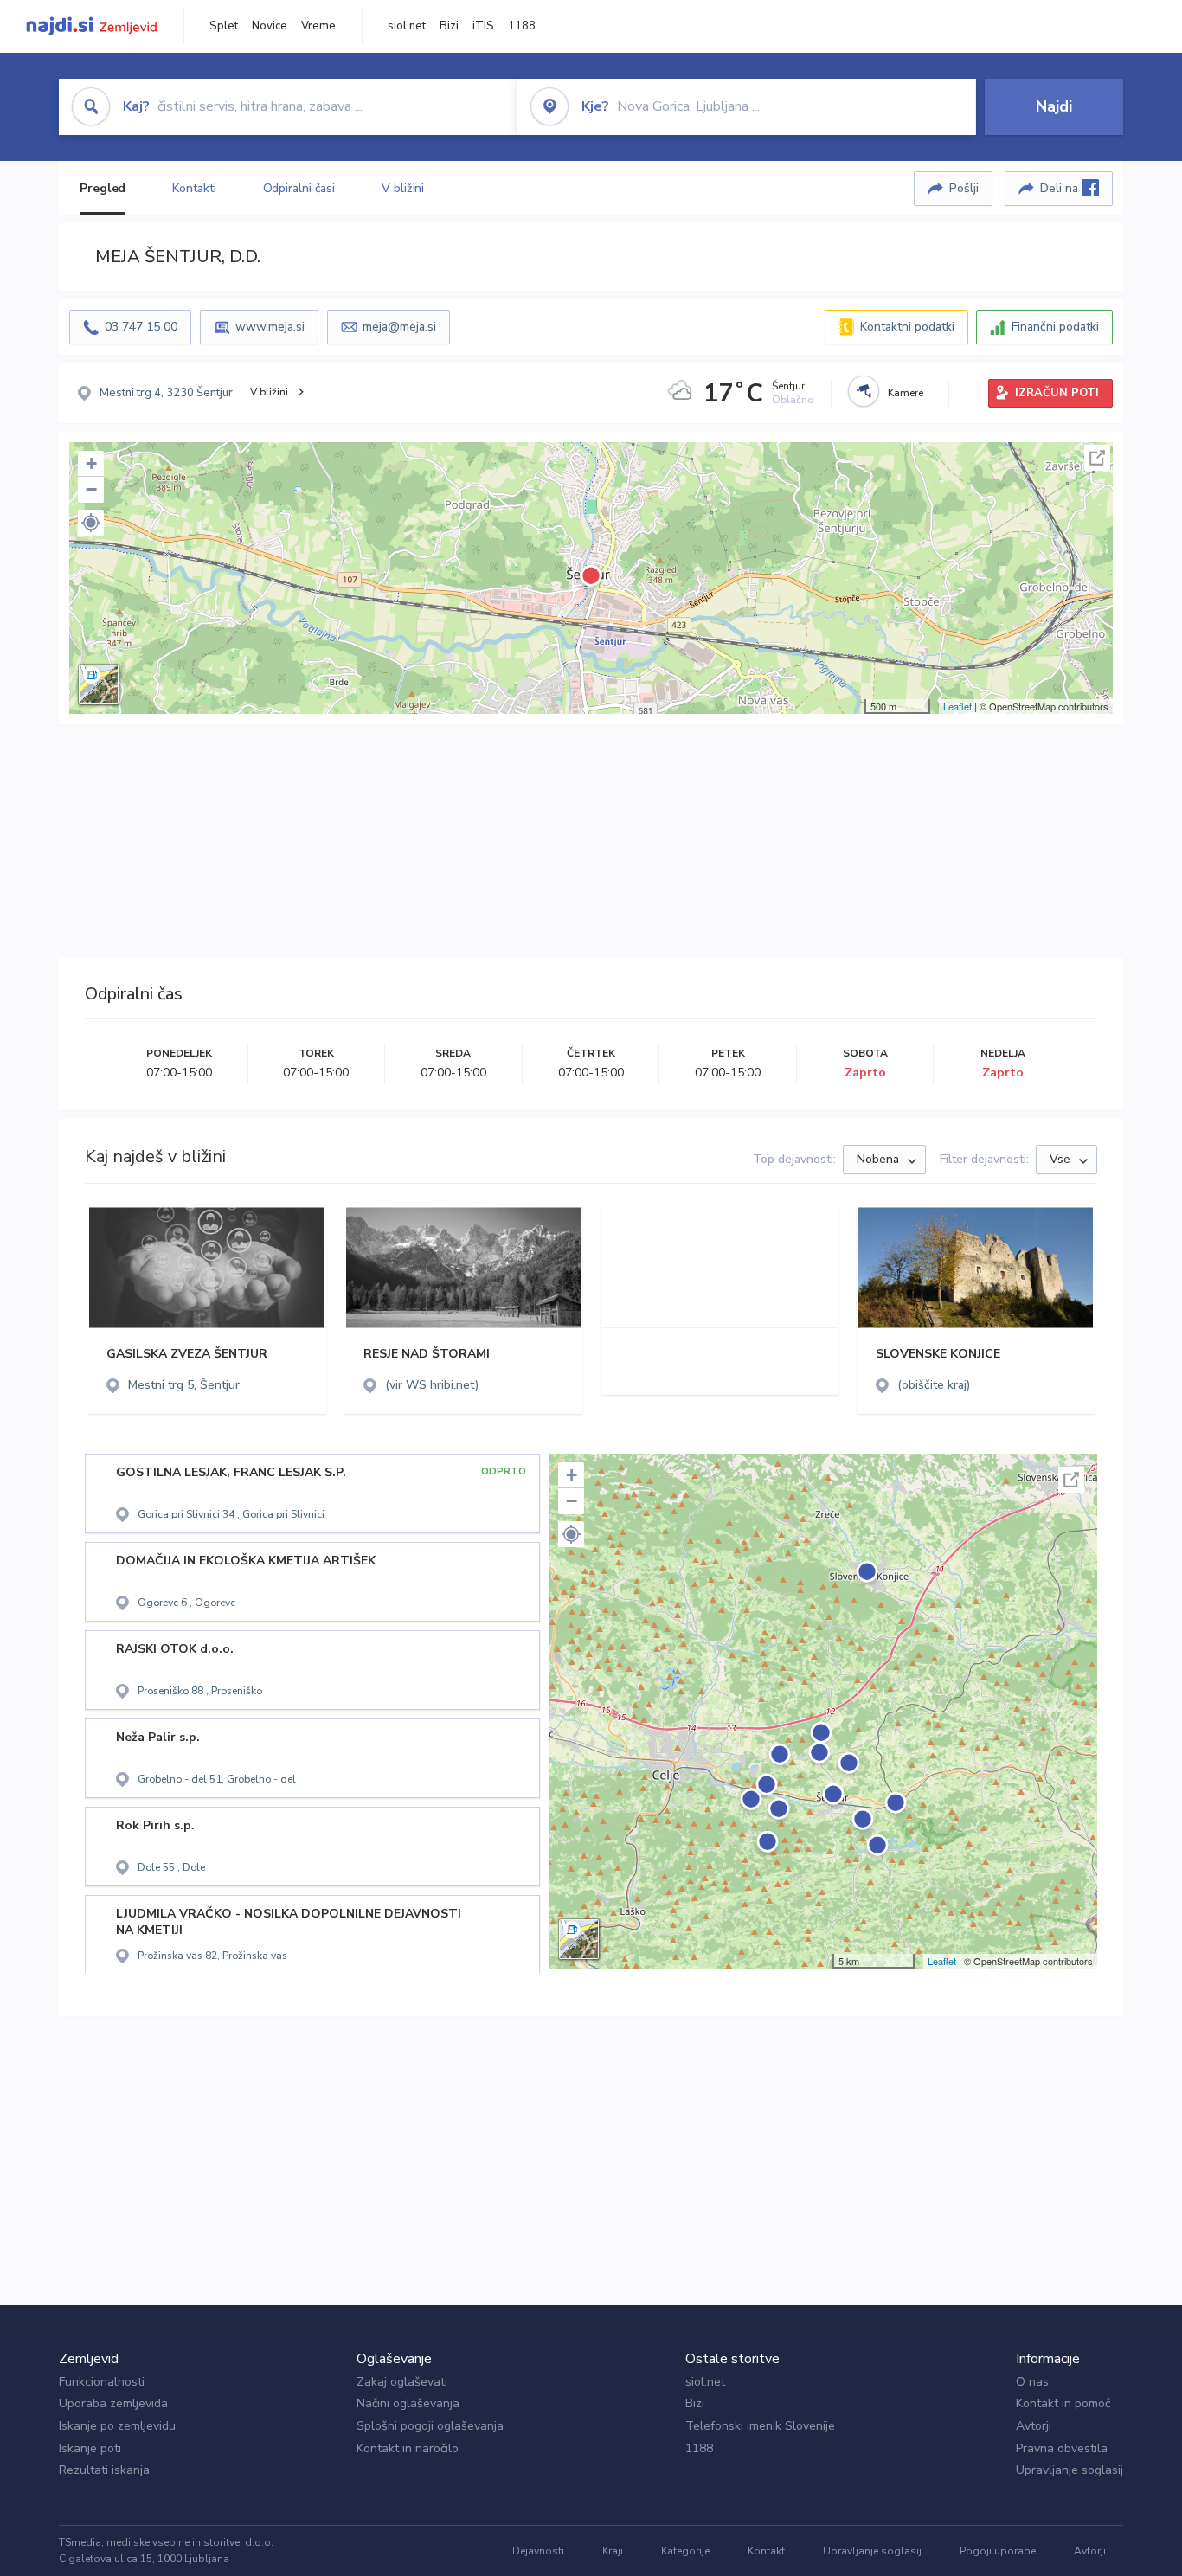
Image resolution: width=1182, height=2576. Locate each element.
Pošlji (964, 188)
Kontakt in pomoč (1063, 2403)
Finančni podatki (1055, 327)
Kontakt (766, 2551)
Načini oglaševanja (408, 2403)
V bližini (403, 188)
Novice (270, 26)
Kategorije (685, 2551)
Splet (224, 26)
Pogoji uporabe (998, 2551)
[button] (91, 523)
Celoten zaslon (1097, 458)
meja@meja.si (399, 327)
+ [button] (91, 463)
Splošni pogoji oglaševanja (430, 2426)
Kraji (613, 2551)
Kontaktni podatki (907, 327)
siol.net (407, 26)
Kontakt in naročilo (408, 2448)
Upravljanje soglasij (1070, 2470)
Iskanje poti (90, 2448)
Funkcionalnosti (102, 2382)
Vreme (318, 26)
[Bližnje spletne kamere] (864, 391)
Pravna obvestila (1062, 2448)
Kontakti (194, 188)
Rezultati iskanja (104, 2470)
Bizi (449, 26)
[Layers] (99, 684)
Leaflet (957, 706)
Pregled (103, 188)
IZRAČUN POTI (1057, 393)
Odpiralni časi (299, 188)
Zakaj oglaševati (402, 2382)
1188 (522, 26)
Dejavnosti (538, 2551)
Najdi (1054, 106)
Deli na (1061, 188)
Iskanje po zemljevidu (117, 2426)
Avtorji (1034, 2426)
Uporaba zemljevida (113, 2403)
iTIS (483, 26)
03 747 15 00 (141, 327)
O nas (1032, 2382)
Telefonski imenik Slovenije (760, 2426)
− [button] (91, 489)
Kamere (906, 393)
